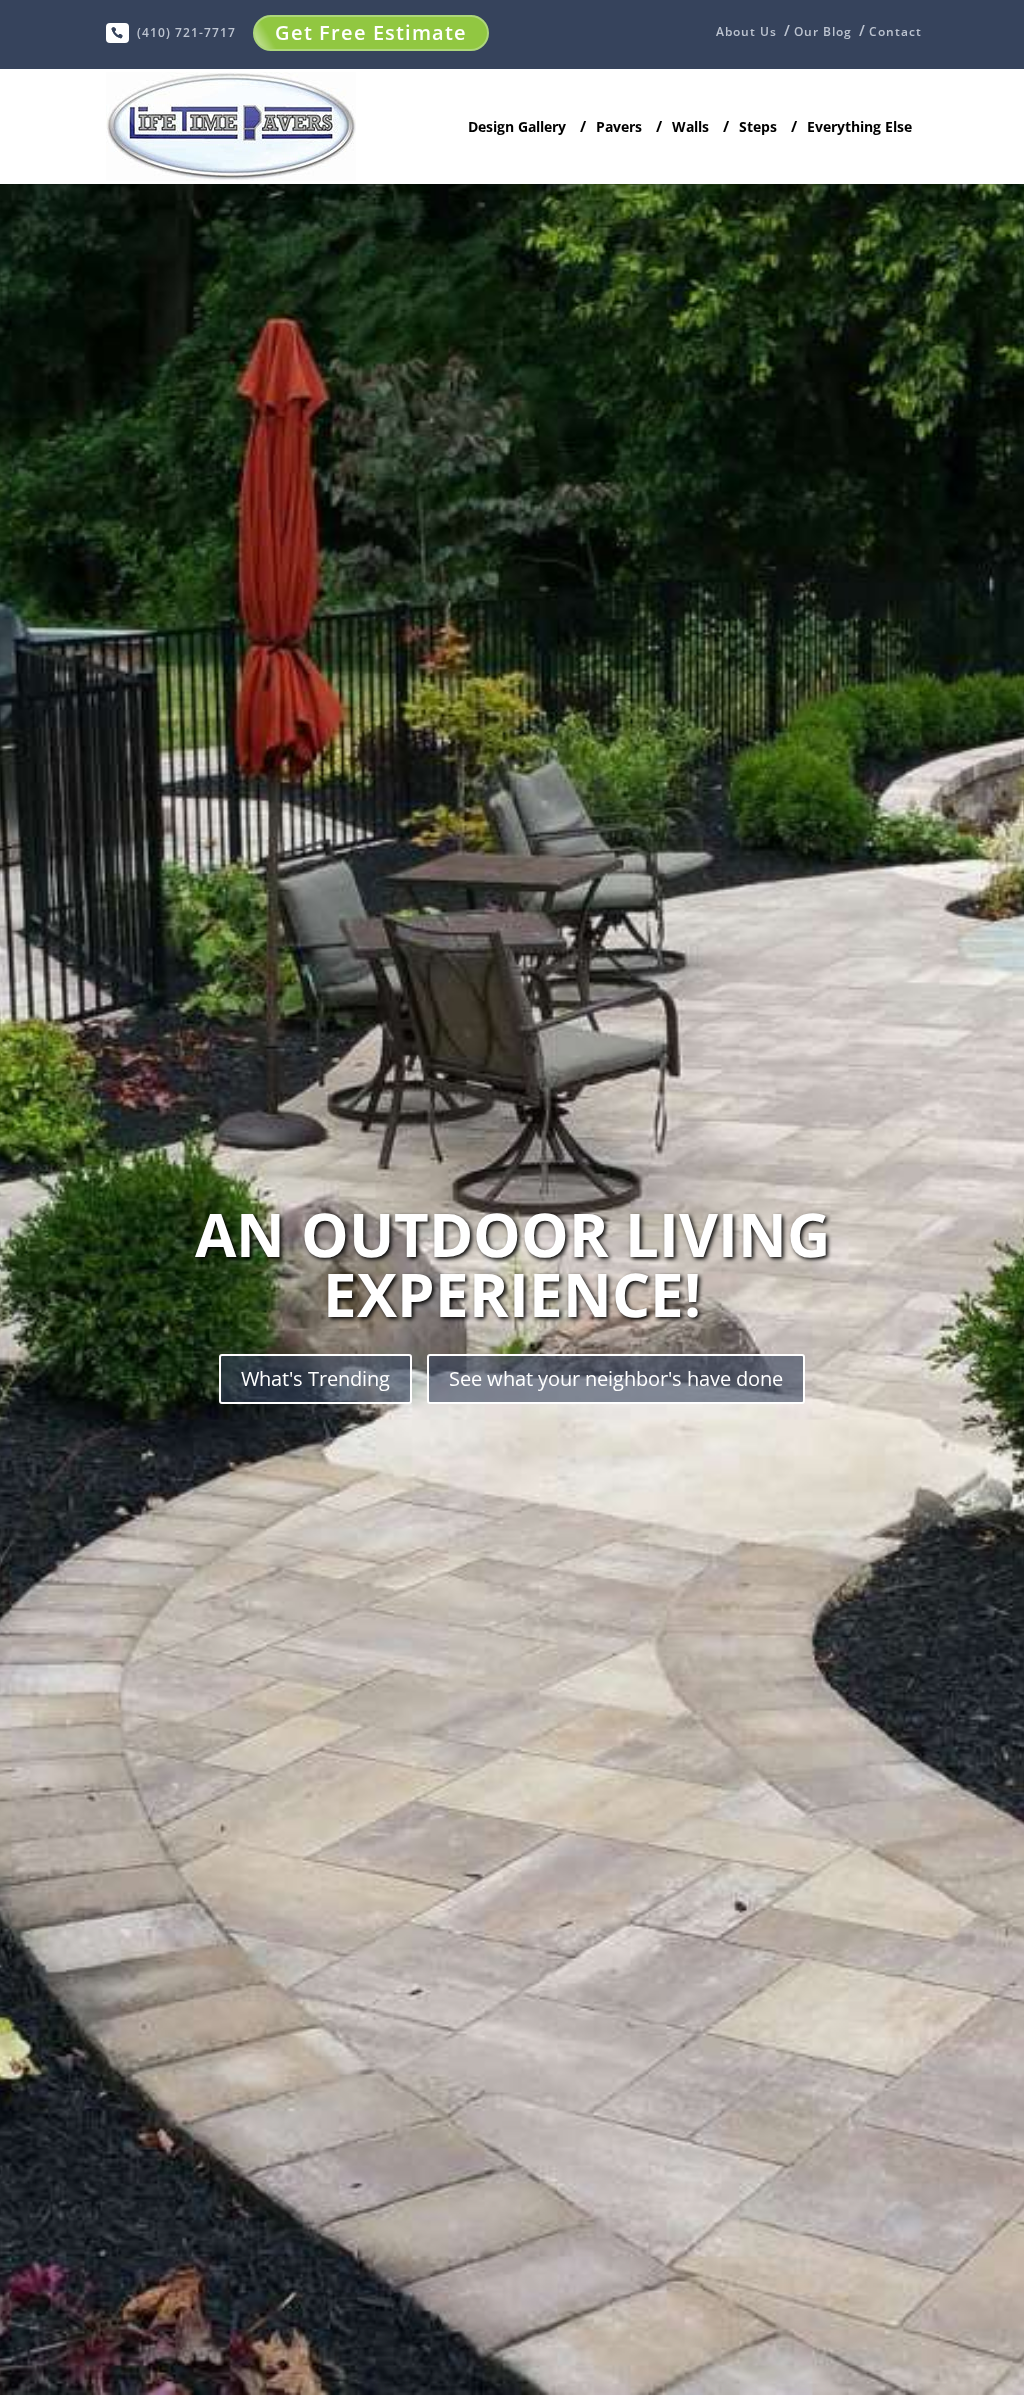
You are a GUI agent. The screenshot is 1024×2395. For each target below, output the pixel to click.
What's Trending (315, 1378)
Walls (690, 127)
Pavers (619, 127)
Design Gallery (517, 128)
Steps (758, 127)
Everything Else (859, 127)
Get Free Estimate (371, 32)
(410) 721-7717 (186, 32)
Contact (895, 32)
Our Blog (823, 32)
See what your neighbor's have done (616, 1378)
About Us (746, 33)
